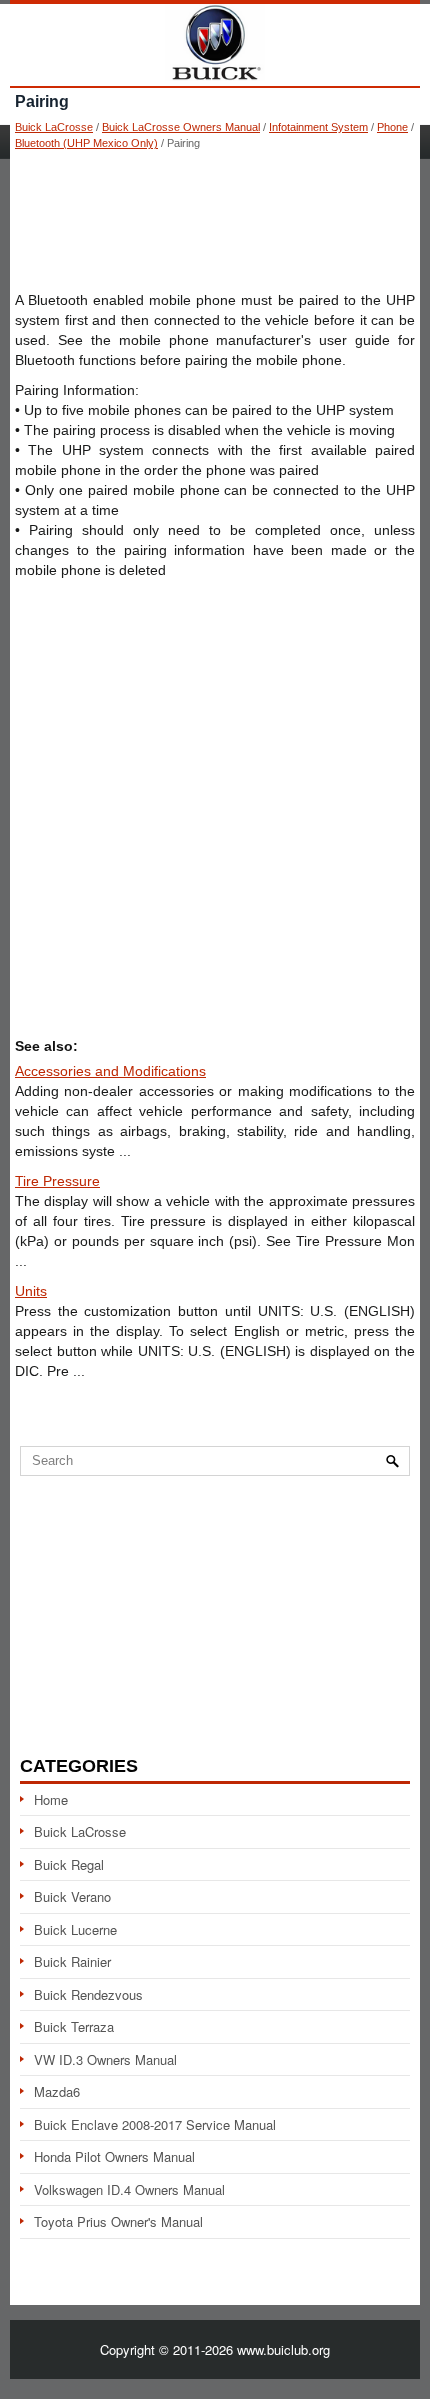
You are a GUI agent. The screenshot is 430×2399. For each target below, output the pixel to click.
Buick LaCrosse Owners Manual (181, 127)
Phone (392, 127)
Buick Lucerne (75, 1929)
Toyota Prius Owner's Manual (118, 2221)
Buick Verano (72, 1896)
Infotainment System (318, 127)
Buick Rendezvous (88, 1994)
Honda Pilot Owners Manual (114, 2156)
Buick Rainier (72, 1961)
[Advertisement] (215, 220)
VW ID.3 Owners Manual (105, 2059)
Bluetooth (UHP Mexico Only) (86, 143)
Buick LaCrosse (54, 127)
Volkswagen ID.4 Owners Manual (129, 2189)
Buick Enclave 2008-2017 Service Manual (155, 2124)
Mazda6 (57, 2091)
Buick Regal (69, 1864)
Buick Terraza (74, 2026)
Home (51, 1799)
